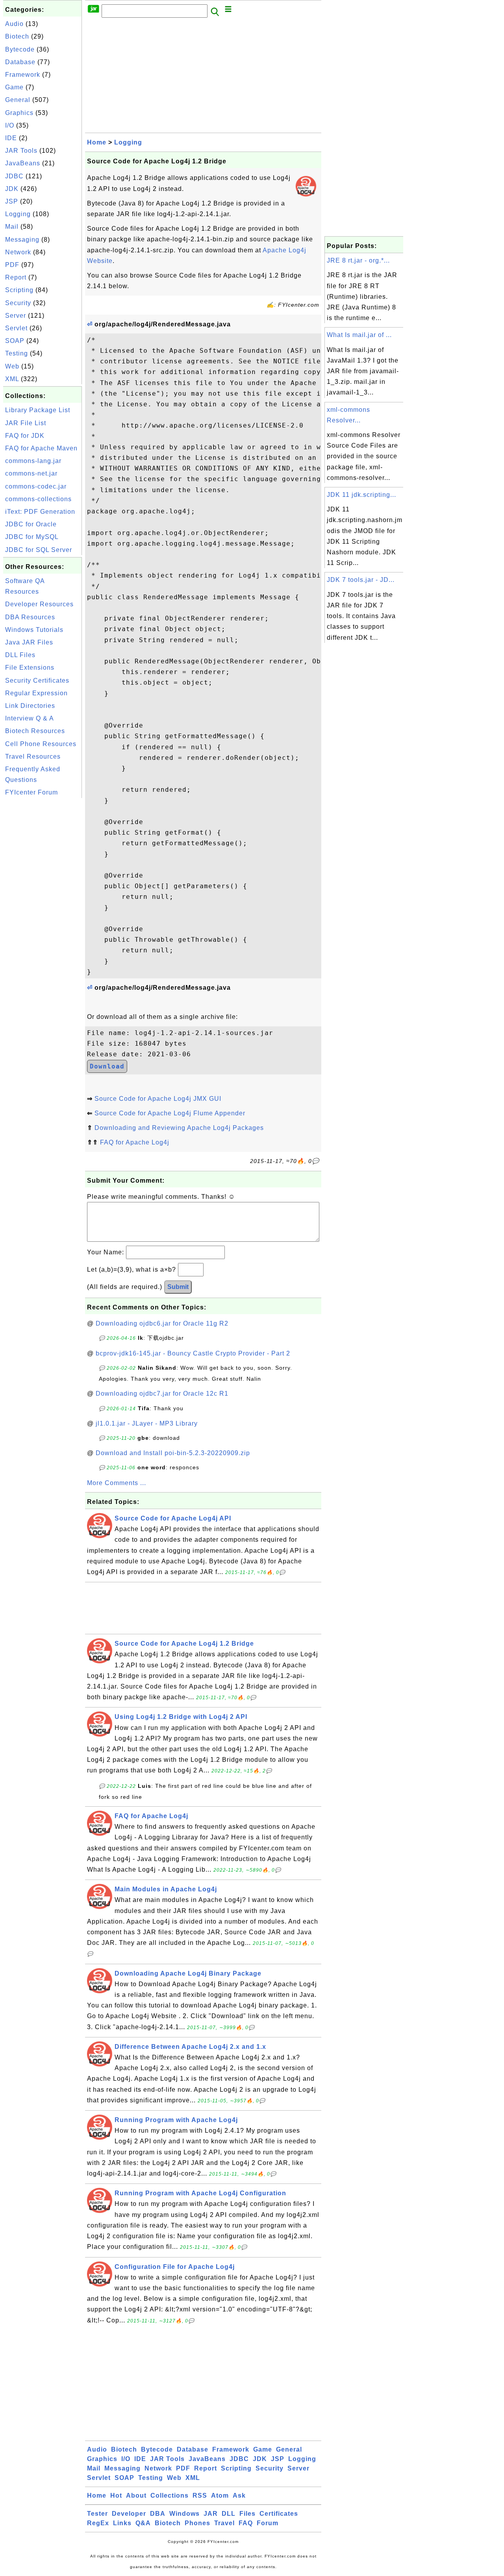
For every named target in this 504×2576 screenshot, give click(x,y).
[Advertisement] (43, 918)
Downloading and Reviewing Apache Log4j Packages (179, 1128)
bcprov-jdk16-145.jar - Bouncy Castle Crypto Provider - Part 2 (193, 1353)
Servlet (16, 328)
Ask (239, 2495)
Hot (116, 2495)
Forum (268, 2523)
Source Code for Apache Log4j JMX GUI (158, 1099)
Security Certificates (37, 681)
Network (18, 252)
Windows (184, 2514)
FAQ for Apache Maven (41, 448)
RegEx (98, 2523)
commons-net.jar (31, 473)
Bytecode (20, 49)
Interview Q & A (30, 718)
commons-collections (38, 499)
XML (12, 379)
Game (14, 87)
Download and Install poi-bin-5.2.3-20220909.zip (173, 1453)
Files (247, 2514)
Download (107, 1066)
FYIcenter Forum (31, 792)
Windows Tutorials (34, 630)
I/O (10, 125)
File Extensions (30, 668)
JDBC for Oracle (31, 524)
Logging (18, 214)
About (136, 2495)
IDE (11, 138)
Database (20, 62)
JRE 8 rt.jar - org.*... (358, 260)
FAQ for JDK (25, 436)
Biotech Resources (35, 731)
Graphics (19, 113)
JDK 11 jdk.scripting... (361, 495)
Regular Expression (36, 693)
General (18, 100)
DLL (229, 2514)
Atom (220, 2495)
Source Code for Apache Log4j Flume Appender (170, 1113)
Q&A (143, 2523)
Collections (170, 2495)
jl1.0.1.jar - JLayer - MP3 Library (147, 1423)
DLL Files (20, 655)
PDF (12, 265)
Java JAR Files (29, 642)
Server (16, 316)
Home (97, 142)
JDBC (14, 176)
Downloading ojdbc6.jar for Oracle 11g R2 (162, 1323)
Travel (224, 2523)
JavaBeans (23, 163)
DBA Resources (30, 617)
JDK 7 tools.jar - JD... (361, 580)
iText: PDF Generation (40, 512)
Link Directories (30, 706)
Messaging (22, 240)
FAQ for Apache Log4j (135, 1142)
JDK (12, 189)
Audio (14, 24)
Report (16, 277)
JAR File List (26, 423)
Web (12, 366)
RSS (200, 2495)
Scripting (19, 290)
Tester (97, 2514)
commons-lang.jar (33, 461)
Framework (23, 75)
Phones (197, 2523)
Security (18, 303)
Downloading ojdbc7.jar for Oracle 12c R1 (162, 1394)
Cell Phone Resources (41, 744)
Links (122, 2523)
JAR (211, 2514)
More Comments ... (117, 1483)
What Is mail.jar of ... (359, 335)
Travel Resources (33, 757)
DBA (158, 2514)
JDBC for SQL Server (39, 550)
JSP (12, 201)
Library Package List (38, 410)
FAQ (246, 2523)
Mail (12, 227)
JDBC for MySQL (32, 537)
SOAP (15, 341)
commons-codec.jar (36, 486)
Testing (17, 353)
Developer (129, 2514)
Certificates (279, 2514)
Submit (178, 1287)
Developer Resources (39, 604)
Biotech (17, 36)
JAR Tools (21, 151)
